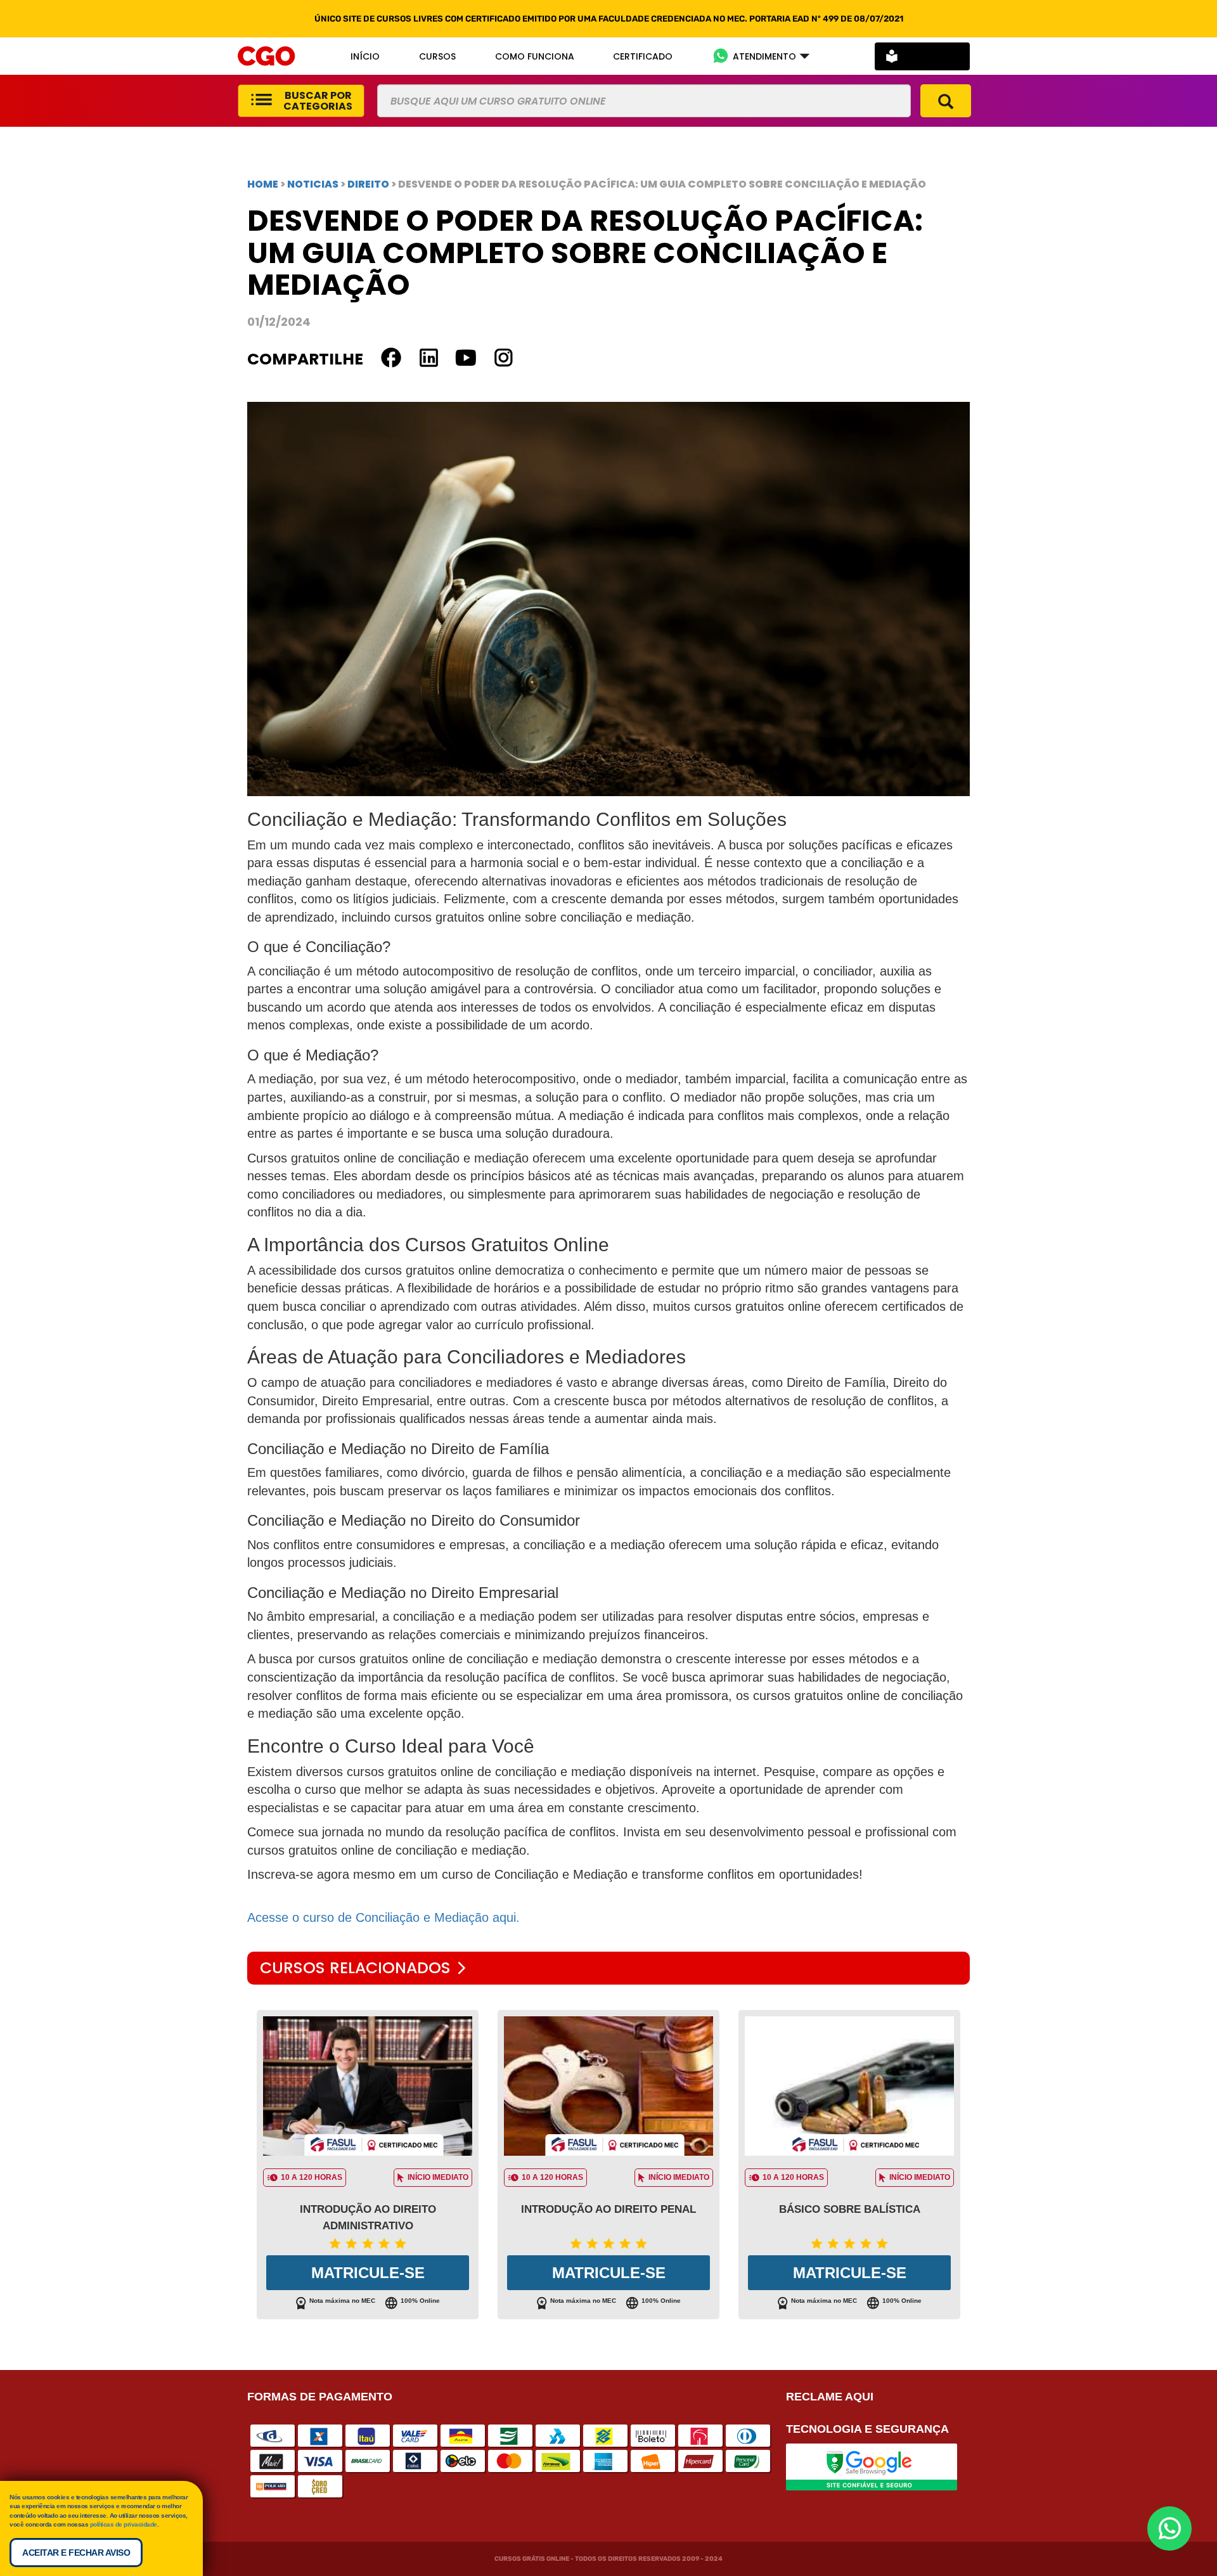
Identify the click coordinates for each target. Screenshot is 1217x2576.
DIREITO (369, 184)
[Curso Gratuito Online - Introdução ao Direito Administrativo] (368, 2086)
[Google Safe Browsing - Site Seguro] (872, 2466)
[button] (761, 56)
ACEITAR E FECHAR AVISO (76, 2553)
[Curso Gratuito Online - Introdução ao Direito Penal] (608, 2086)
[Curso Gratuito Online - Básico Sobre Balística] (849, 2086)
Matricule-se (368, 2273)
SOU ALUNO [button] (931, 56)
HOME (263, 184)
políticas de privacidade (124, 2524)
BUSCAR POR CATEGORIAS (318, 101)
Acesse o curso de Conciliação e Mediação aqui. (383, 1917)
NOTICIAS (313, 184)
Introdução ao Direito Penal (608, 2209)
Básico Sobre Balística (850, 2209)
